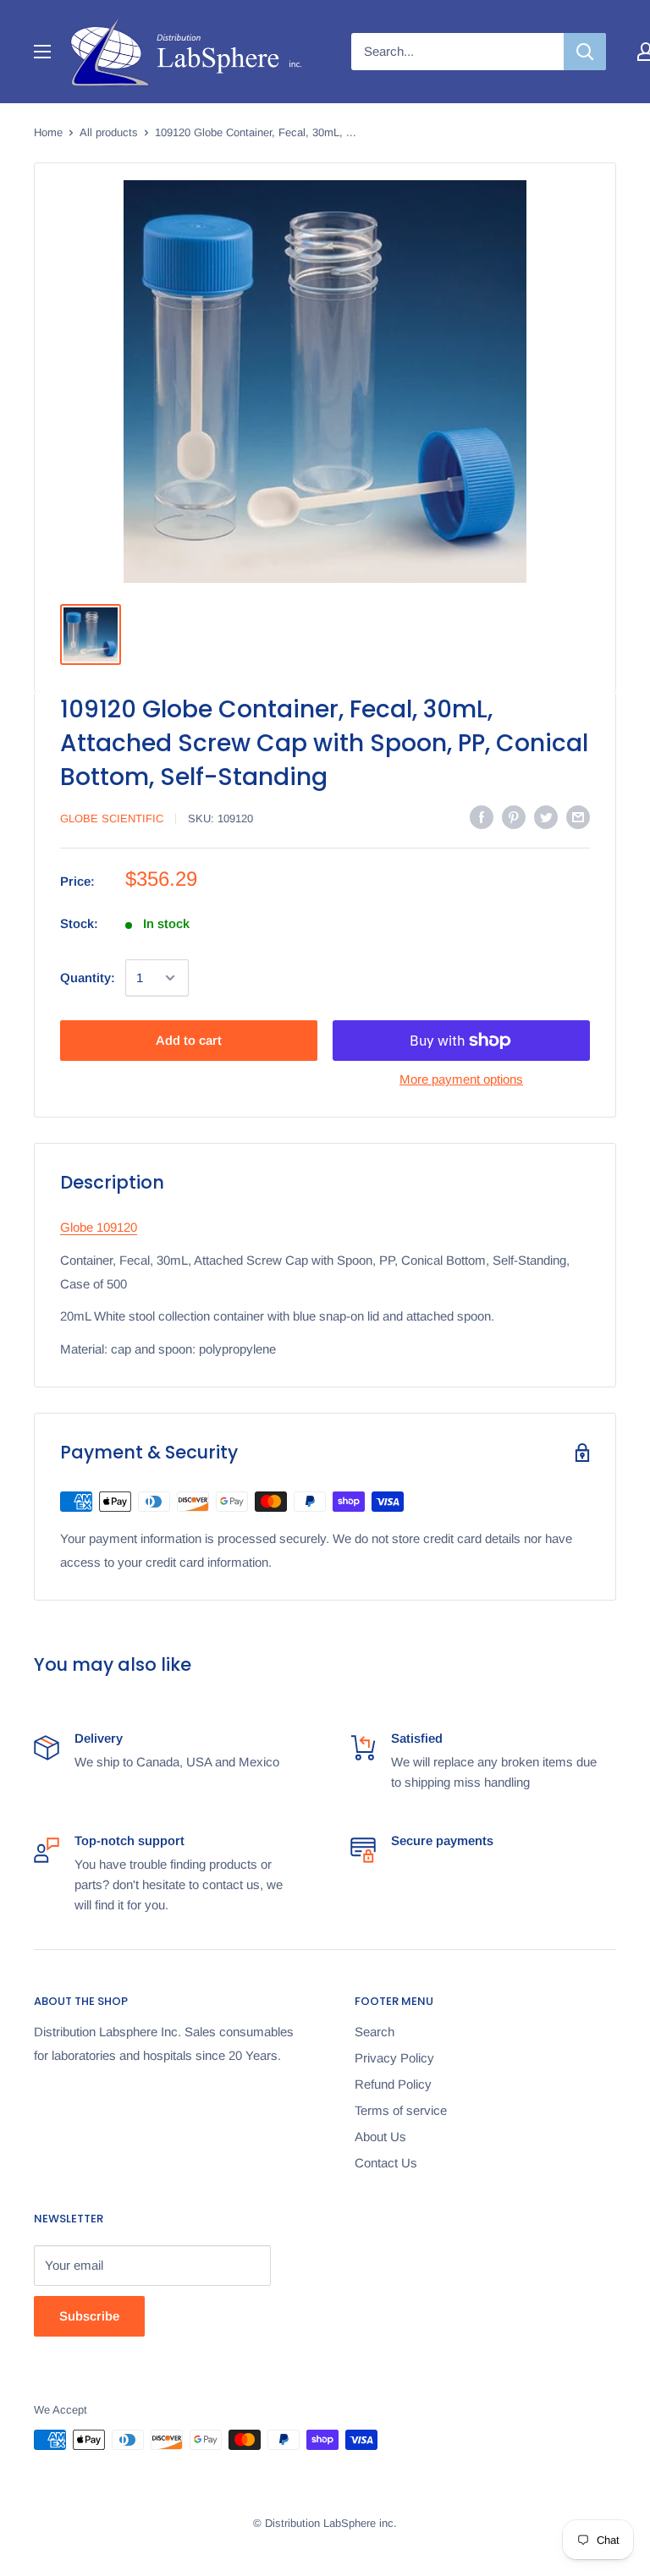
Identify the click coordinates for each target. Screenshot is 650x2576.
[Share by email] (578, 817)
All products (109, 132)
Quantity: (88, 978)
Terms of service (401, 2110)
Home (48, 132)
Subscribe (89, 2316)
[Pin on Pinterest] (514, 817)
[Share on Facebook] (482, 817)
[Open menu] (42, 52)
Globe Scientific (112, 818)
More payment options (461, 1079)
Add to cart (189, 1040)
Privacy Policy (394, 2058)
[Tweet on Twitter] (546, 817)
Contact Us (386, 2163)
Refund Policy (393, 2084)
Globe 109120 (99, 1227)
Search (375, 2032)
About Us (380, 2137)
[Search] (585, 52)
